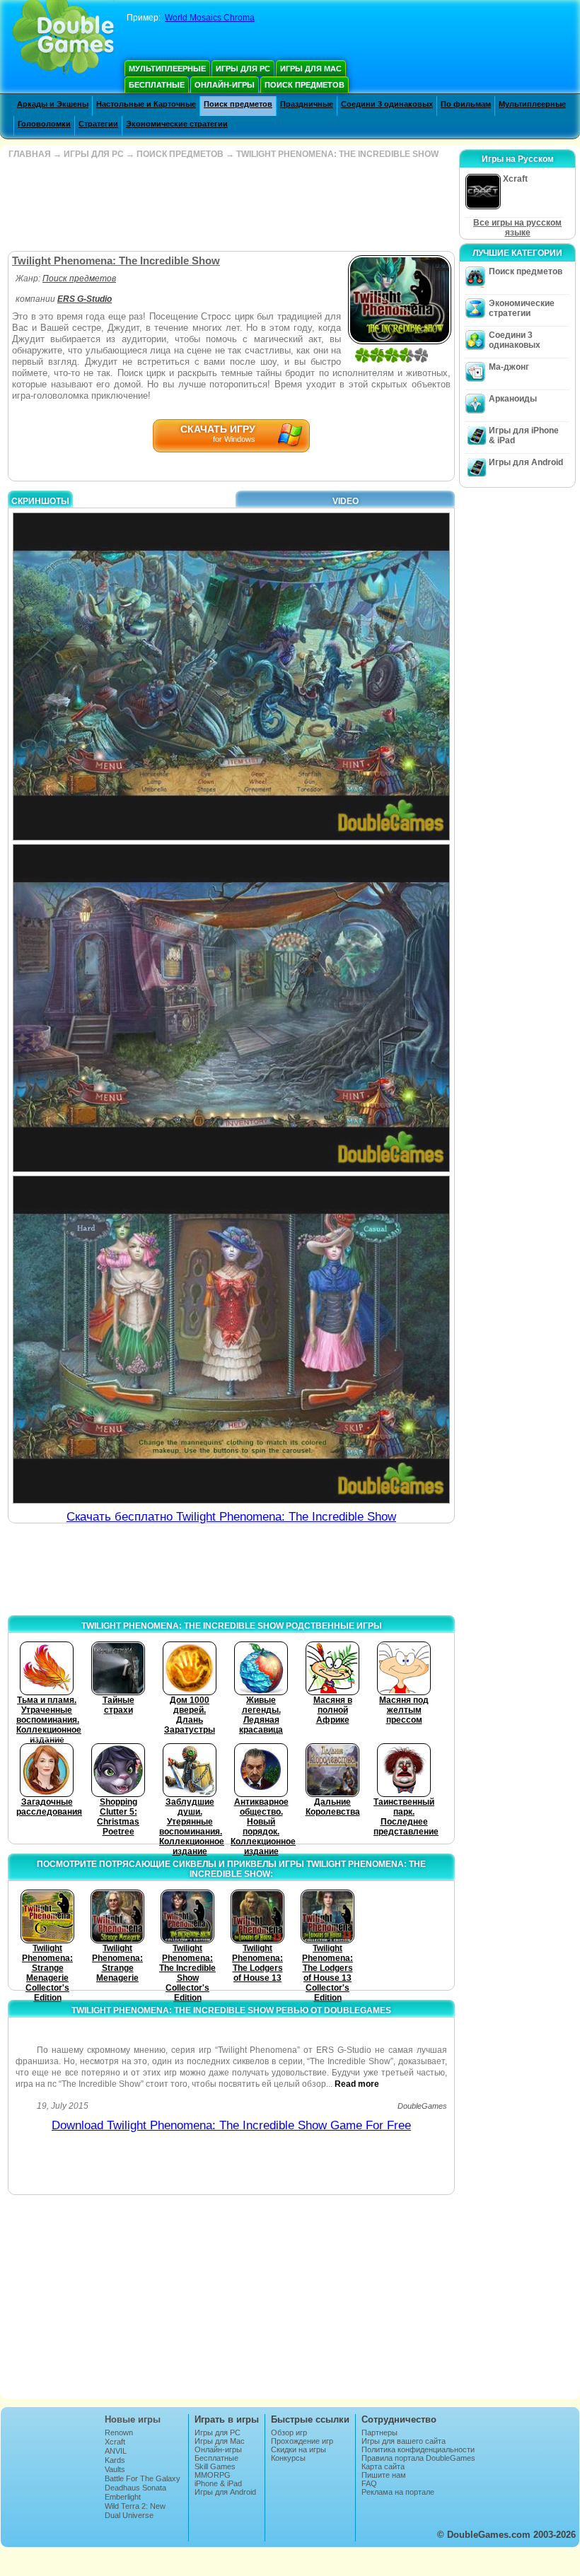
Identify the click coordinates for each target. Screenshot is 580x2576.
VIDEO (346, 501)
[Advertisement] (230, 205)
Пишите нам (384, 2475)
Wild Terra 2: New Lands (135, 2510)
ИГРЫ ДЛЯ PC (94, 154)
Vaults (115, 2469)
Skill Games (215, 2466)
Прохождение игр (302, 2441)
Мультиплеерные (167, 69)
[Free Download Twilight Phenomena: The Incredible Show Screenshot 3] (231, 1340)
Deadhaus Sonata (135, 2488)
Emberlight (123, 2497)
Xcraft (115, 2442)
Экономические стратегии (177, 124)
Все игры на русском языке (517, 228)
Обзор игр (289, 2432)
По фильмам (466, 104)
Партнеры (379, 2432)
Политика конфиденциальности (418, 2449)
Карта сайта (383, 2466)
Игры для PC (243, 69)
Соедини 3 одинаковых (387, 104)
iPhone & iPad (218, 2483)
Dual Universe (129, 2515)
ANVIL (116, 2451)
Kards (115, 2460)
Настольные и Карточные (146, 104)
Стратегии (98, 124)
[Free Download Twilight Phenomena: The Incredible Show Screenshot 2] (231, 1008)
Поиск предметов (304, 85)
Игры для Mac (311, 69)
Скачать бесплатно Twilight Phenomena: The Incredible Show (231, 1517)
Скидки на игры (298, 2449)
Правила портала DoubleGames (418, 2458)
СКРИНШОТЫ (40, 501)
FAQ (369, 2483)
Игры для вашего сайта (404, 2441)
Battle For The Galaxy (143, 2478)
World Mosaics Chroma (210, 18)
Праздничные (307, 104)
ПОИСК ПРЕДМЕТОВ (180, 154)
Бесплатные (157, 85)
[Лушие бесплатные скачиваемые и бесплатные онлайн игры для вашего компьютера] (63, 39)
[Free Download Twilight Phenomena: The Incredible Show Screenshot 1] (231, 677)
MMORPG (213, 2475)
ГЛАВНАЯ (30, 154)
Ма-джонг (509, 367)
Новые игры (133, 2419)
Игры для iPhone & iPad (524, 435)
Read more (357, 2084)
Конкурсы (288, 2458)
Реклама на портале (398, 2492)
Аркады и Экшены (53, 104)
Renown (119, 2432)
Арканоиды (513, 399)
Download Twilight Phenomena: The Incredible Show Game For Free (231, 2125)
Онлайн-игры (225, 85)
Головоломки (44, 124)
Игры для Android (526, 462)
